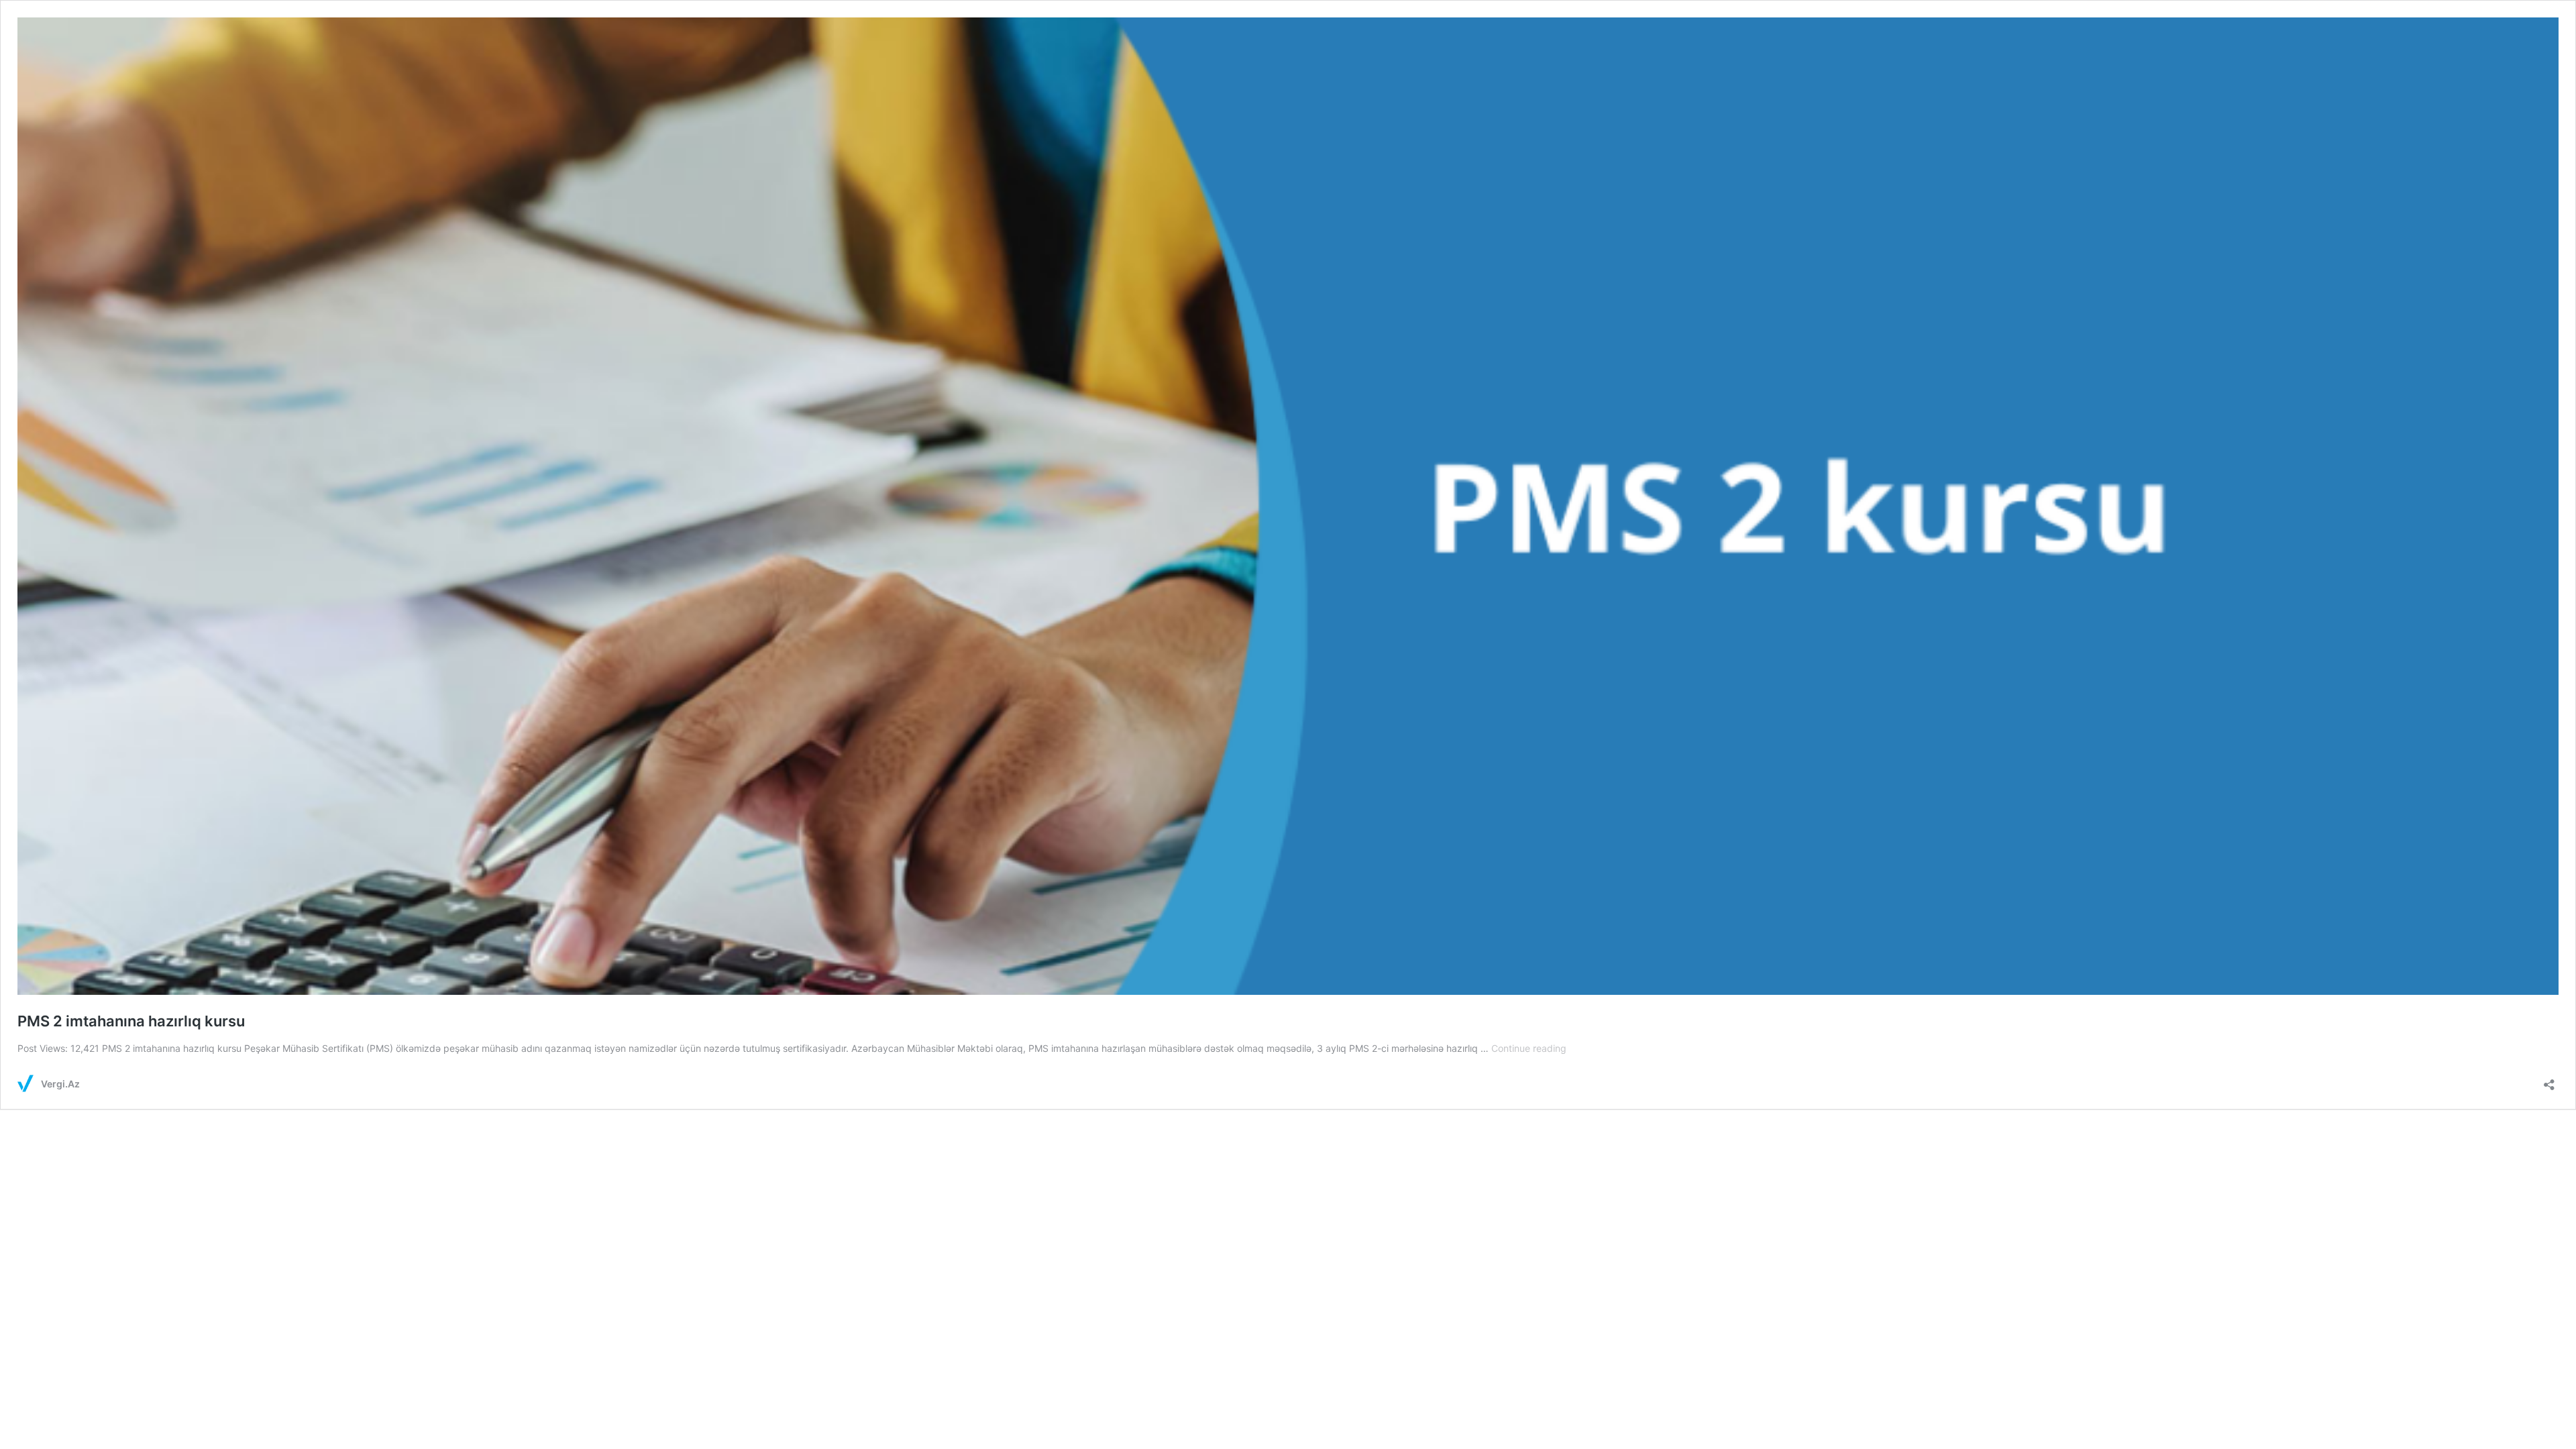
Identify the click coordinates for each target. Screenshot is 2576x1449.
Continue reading (1529, 1048)
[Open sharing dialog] (2549, 1080)
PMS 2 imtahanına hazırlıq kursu (131, 1021)
